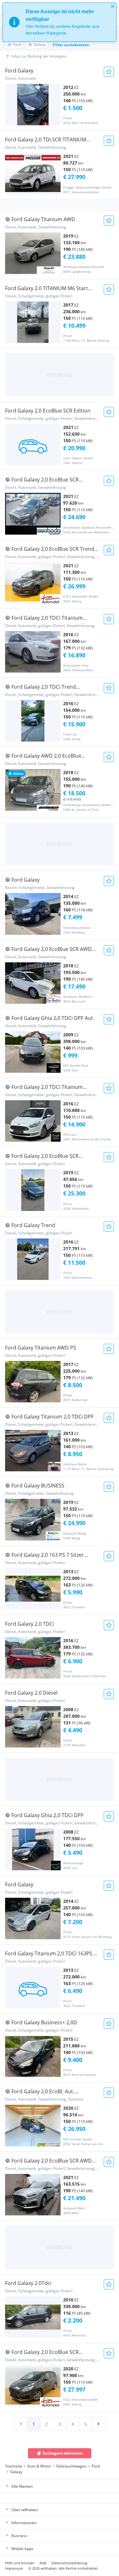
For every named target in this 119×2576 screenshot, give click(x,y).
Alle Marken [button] (22, 2486)
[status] (60, 22)
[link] (21, 2424)
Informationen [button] (24, 2523)
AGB (43, 2563)
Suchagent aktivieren (63, 2453)
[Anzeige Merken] (109, 72)
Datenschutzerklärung (69, 2563)
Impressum (14, 2568)
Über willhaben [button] (25, 2510)
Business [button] (19, 2536)
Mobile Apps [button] (22, 2549)
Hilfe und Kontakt (20, 2563)
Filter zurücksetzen (71, 45)
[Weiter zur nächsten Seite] (99, 2424)
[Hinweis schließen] (113, 6)
